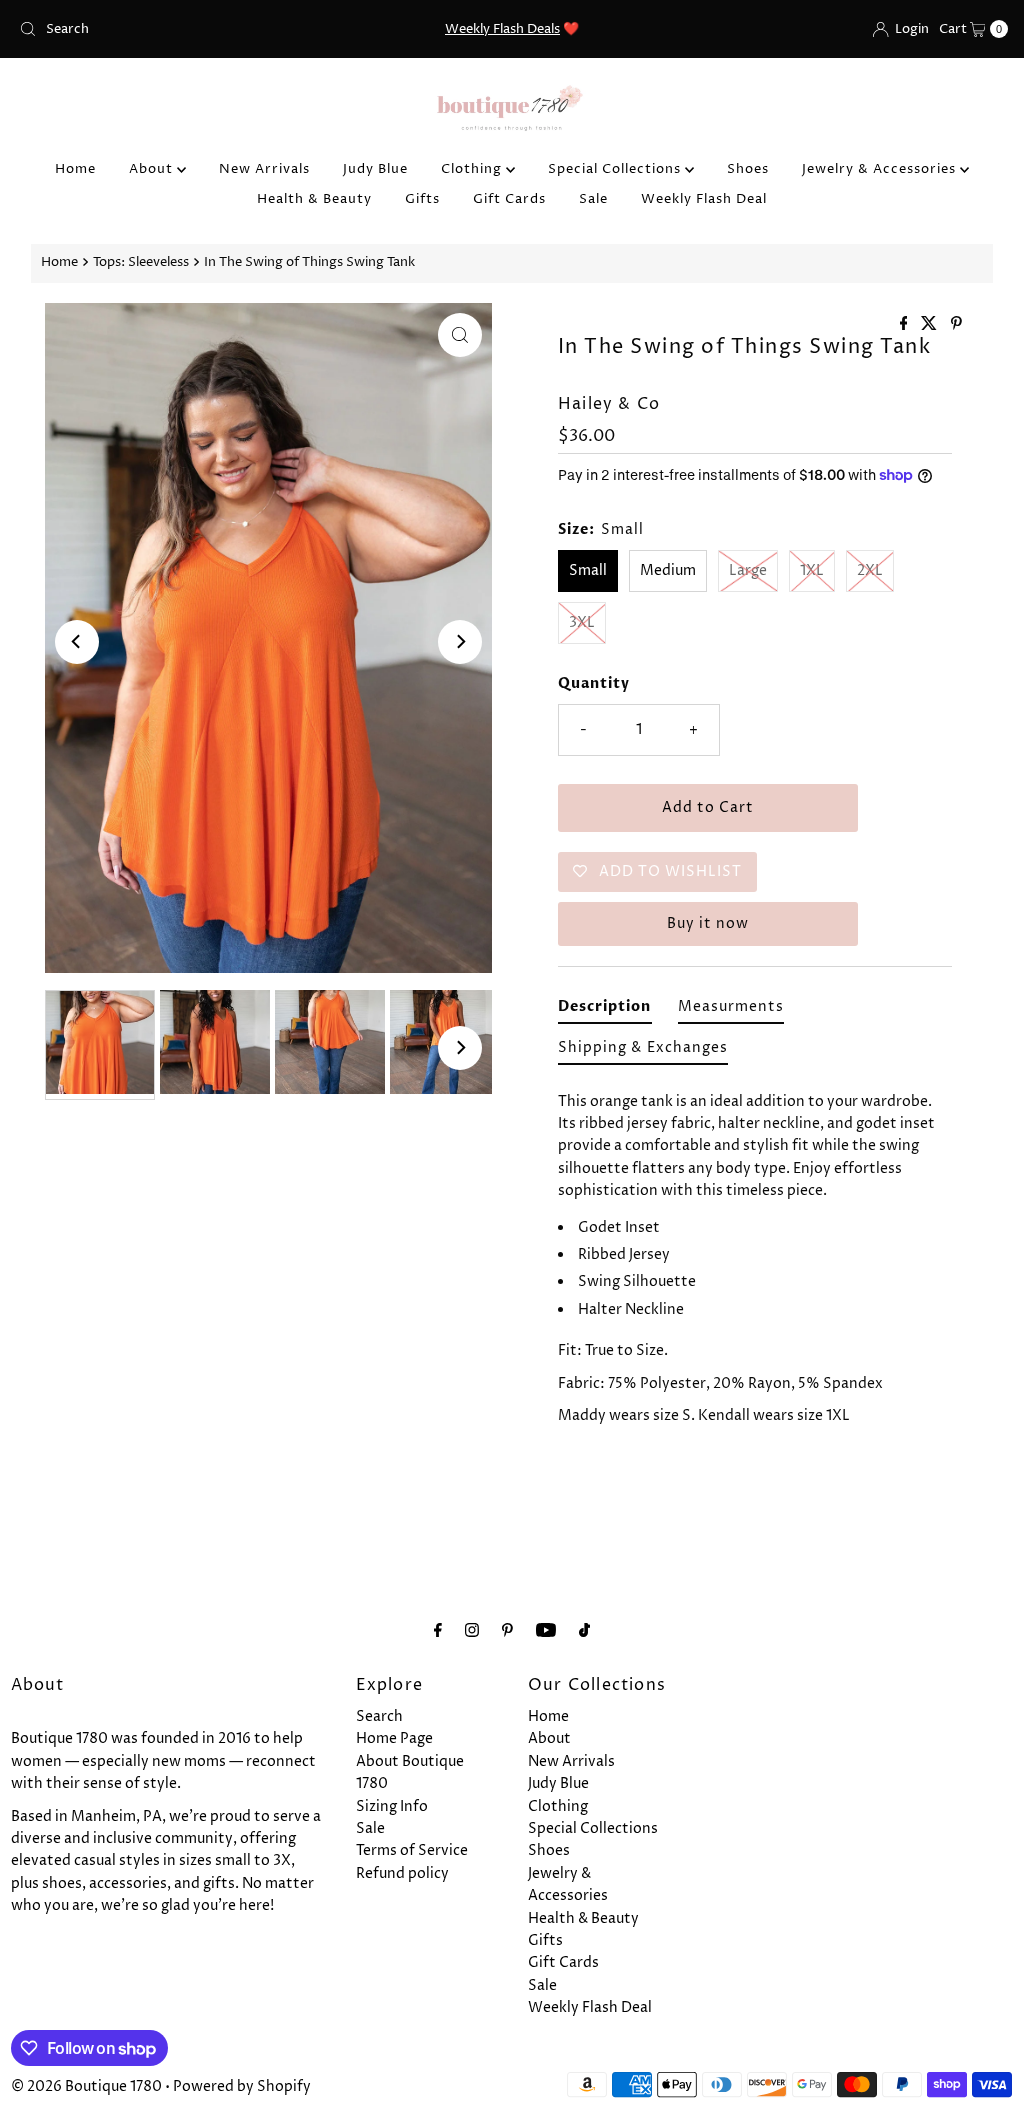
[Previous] (77, 642)
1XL (812, 570)
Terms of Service (412, 1850)
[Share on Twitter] (931, 325)
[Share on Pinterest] (956, 325)
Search (379, 1716)
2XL (870, 570)
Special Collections (616, 169)
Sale (593, 199)
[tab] (605, 1010)
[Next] (460, 642)
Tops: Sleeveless (141, 262)
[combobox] (173, 29)
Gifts (422, 199)
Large (748, 570)
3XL (582, 622)
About (153, 169)
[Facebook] (438, 1631)
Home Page (394, 1738)
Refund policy (402, 1873)
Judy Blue (375, 169)
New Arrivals (264, 169)
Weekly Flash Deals (502, 29)
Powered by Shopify (242, 2086)
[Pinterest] (507, 1631)
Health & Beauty (314, 199)
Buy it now (708, 923)
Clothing (473, 169)
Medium (668, 570)
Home (75, 169)
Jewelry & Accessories (881, 169)
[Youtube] (546, 1631)
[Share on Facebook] (906, 325)
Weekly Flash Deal (704, 199)
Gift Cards (509, 199)
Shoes (748, 169)
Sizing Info (392, 1806)
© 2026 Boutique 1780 (86, 2086)
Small (588, 570)
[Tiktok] (584, 1631)
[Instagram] (472, 1631)
